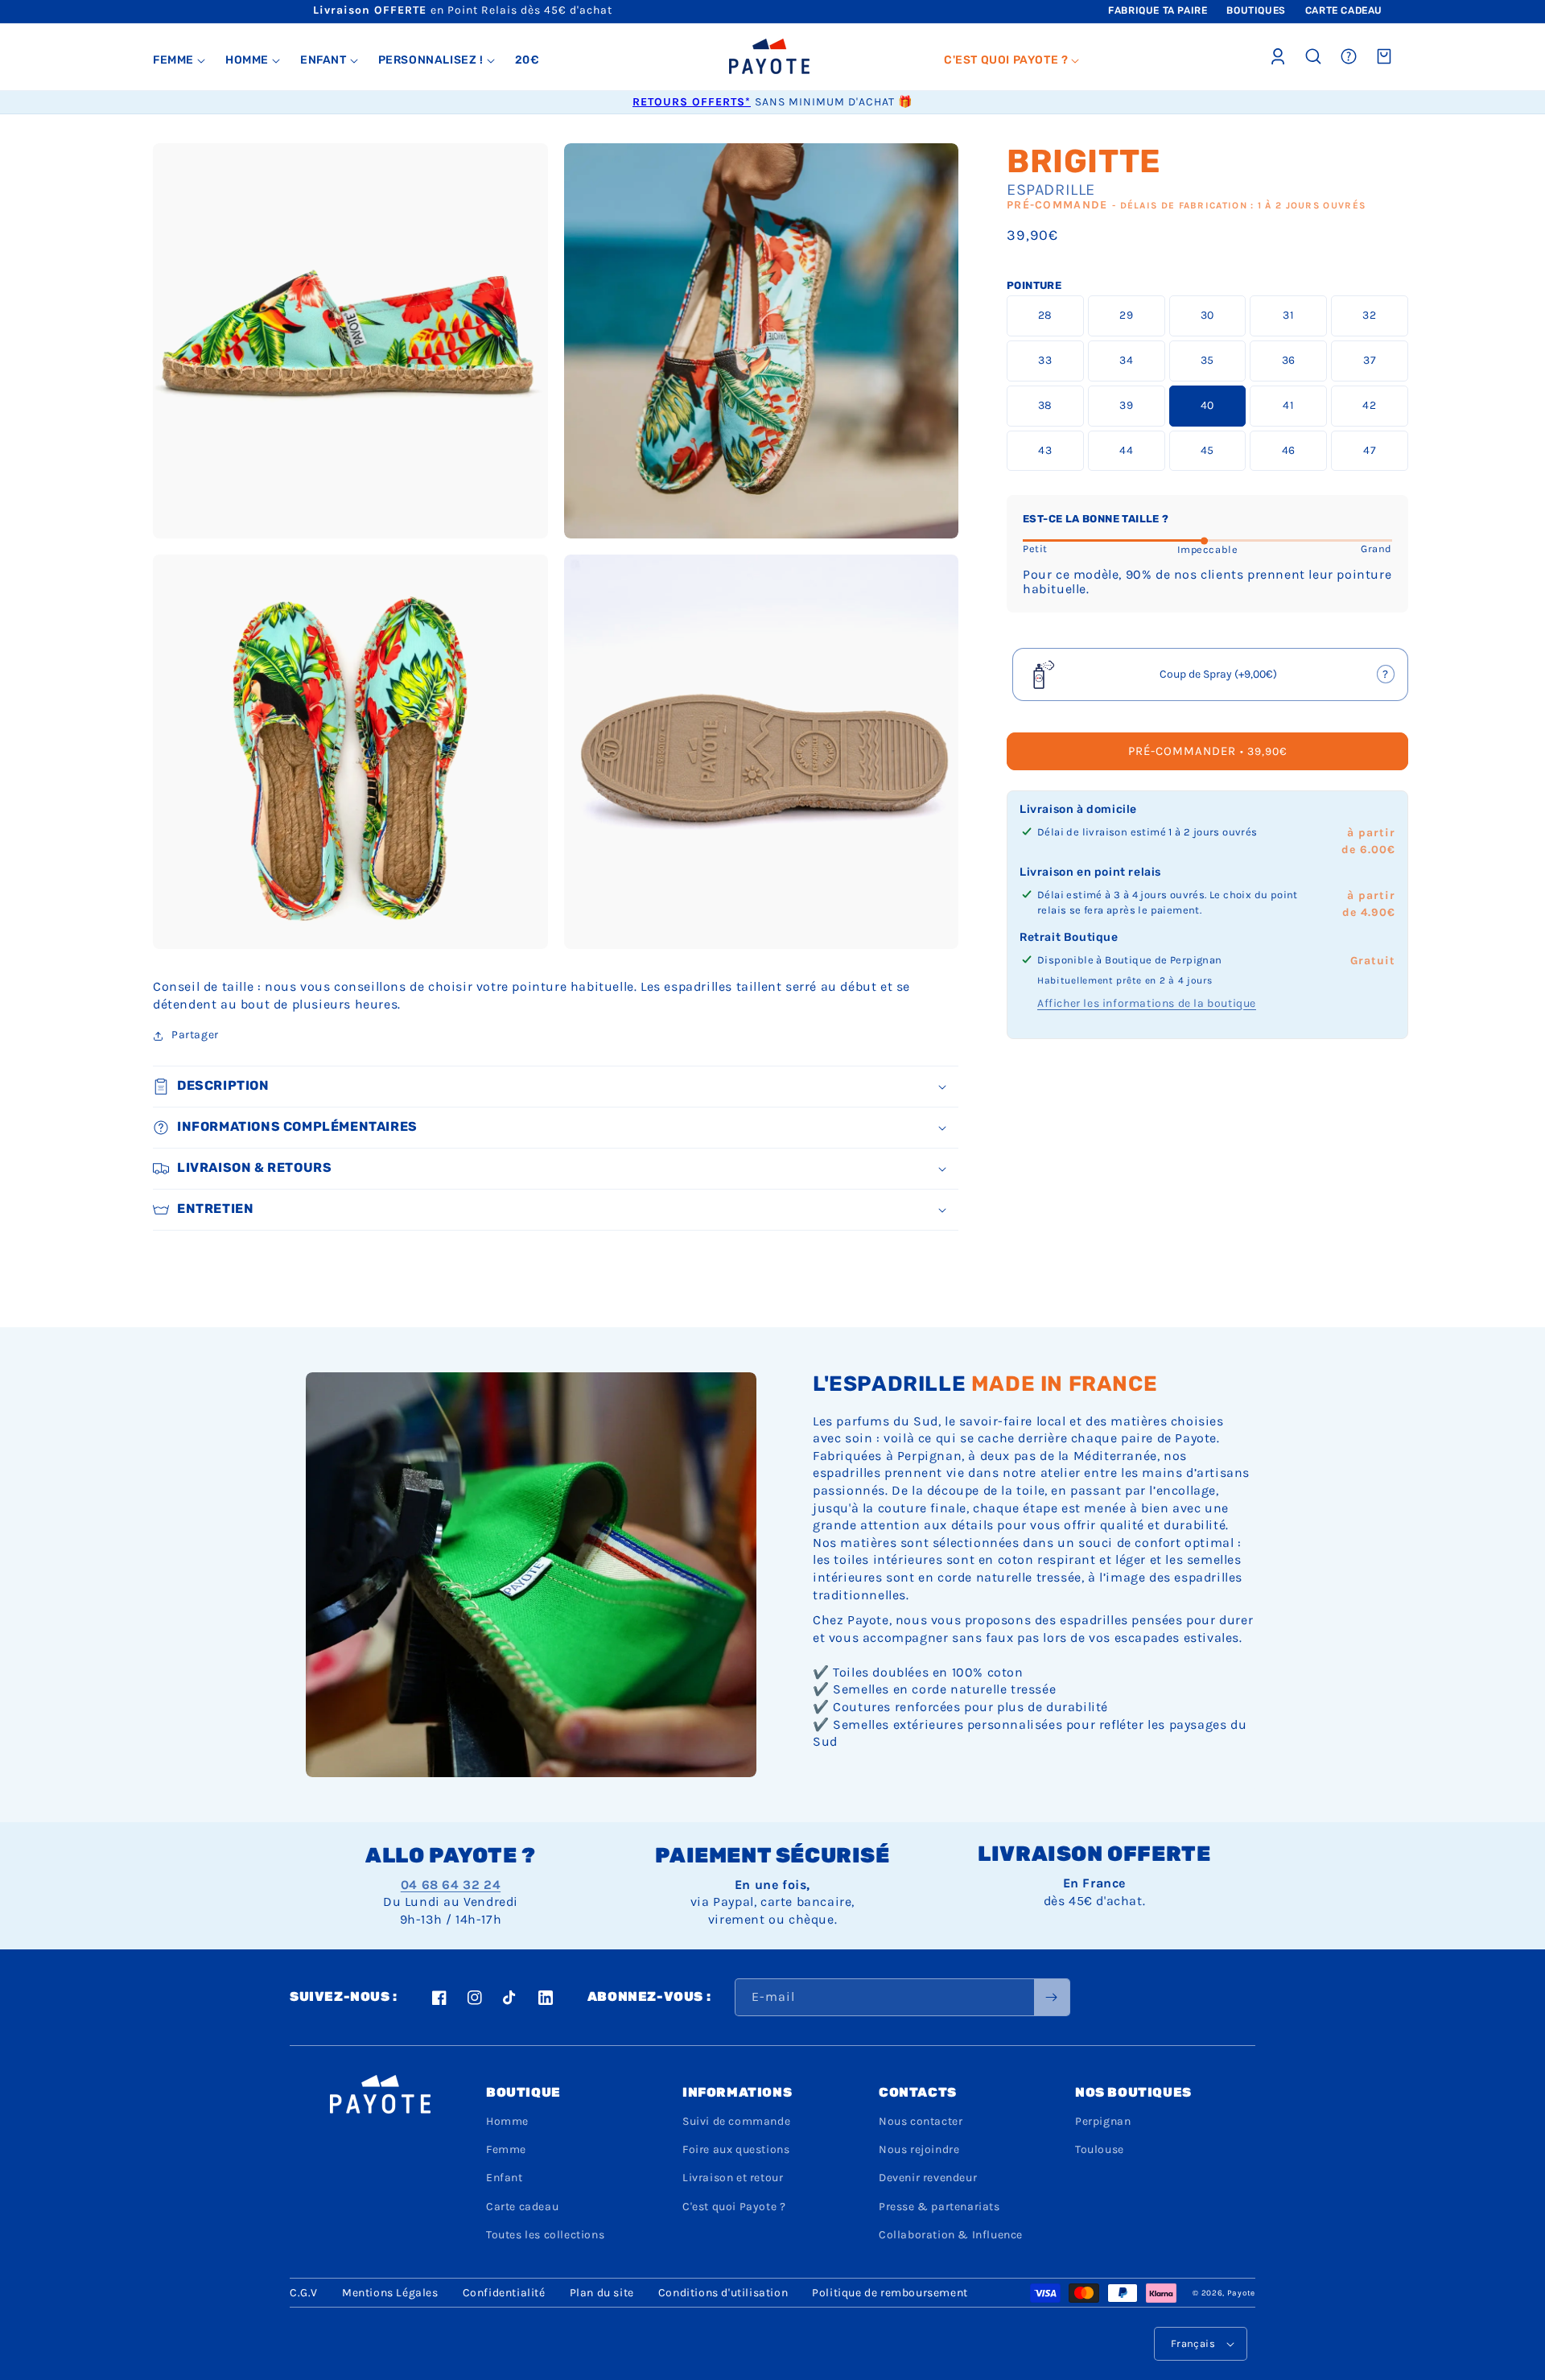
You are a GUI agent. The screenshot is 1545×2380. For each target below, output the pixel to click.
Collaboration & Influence (951, 2235)
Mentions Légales (390, 2293)
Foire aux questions (736, 2149)
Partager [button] (195, 1035)
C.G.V (304, 2293)
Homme (507, 2121)
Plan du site (602, 2293)
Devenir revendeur (928, 2178)
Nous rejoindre (919, 2149)
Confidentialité (504, 2293)
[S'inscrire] (1052, 1997)
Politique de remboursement (890, 2293)
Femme (506, 2149)
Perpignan (1103, 2121)
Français (1193, 2343)
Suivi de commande (736, 2121)
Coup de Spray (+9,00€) (1219, 680)
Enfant (505, 2178)
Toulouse (1100, 2149)
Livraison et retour (733, 2178)
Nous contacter (921, 2121)
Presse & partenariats (939, 2207)
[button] (179, 60)
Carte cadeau (522, 2207)
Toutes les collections (545, 2235)
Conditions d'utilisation (723, 2293)
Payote (1241, 2293)
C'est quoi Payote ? (734, 2207)
